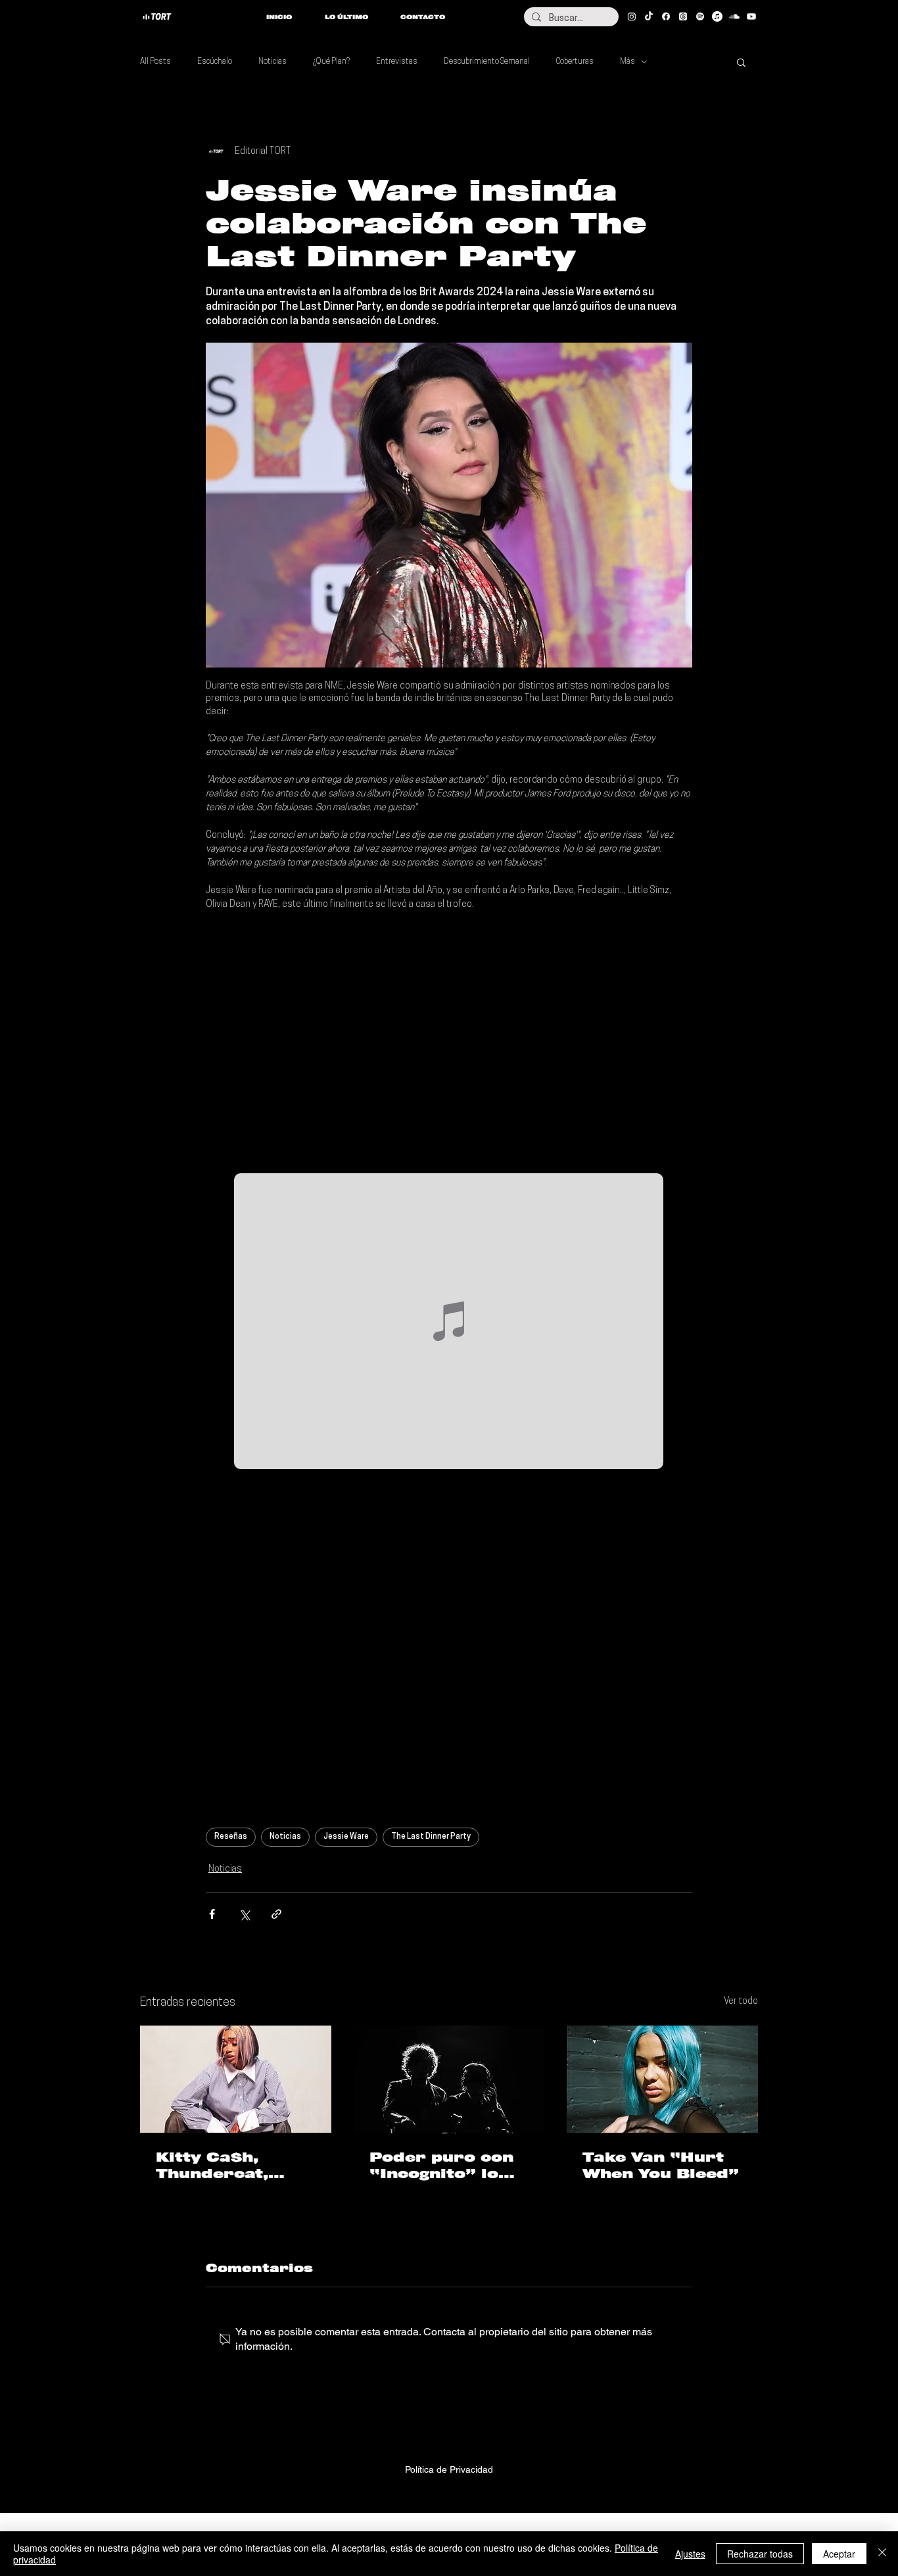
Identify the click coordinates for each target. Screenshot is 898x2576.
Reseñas (231, 1837)
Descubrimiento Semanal (487, 62)
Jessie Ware (346, 1837)
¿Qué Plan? (331, 62)
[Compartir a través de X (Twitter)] (244, 1914)
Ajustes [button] (690, 2554)
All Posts (155, 62)
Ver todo (741, 2002)
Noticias (272, 62)
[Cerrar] (882, 2554)
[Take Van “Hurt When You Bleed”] (662, 2079)
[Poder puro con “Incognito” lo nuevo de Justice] (449, 2079)
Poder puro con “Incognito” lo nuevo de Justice (447, 2166)
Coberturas (575, 62)
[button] (741, 62)
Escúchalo (215, 62)
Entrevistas (397, 62)
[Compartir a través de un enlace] (276, 1914)
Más (627, 62)
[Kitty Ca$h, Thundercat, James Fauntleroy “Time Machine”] (236, 2079)
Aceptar (839, 2554)
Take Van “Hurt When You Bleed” (661, 2165)
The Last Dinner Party (431, 1837)
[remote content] (449, 1042)
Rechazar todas (760, 2554)
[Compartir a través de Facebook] (212, 1914)
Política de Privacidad (449, 2469)
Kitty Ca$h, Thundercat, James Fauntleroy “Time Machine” (230, 2166)
